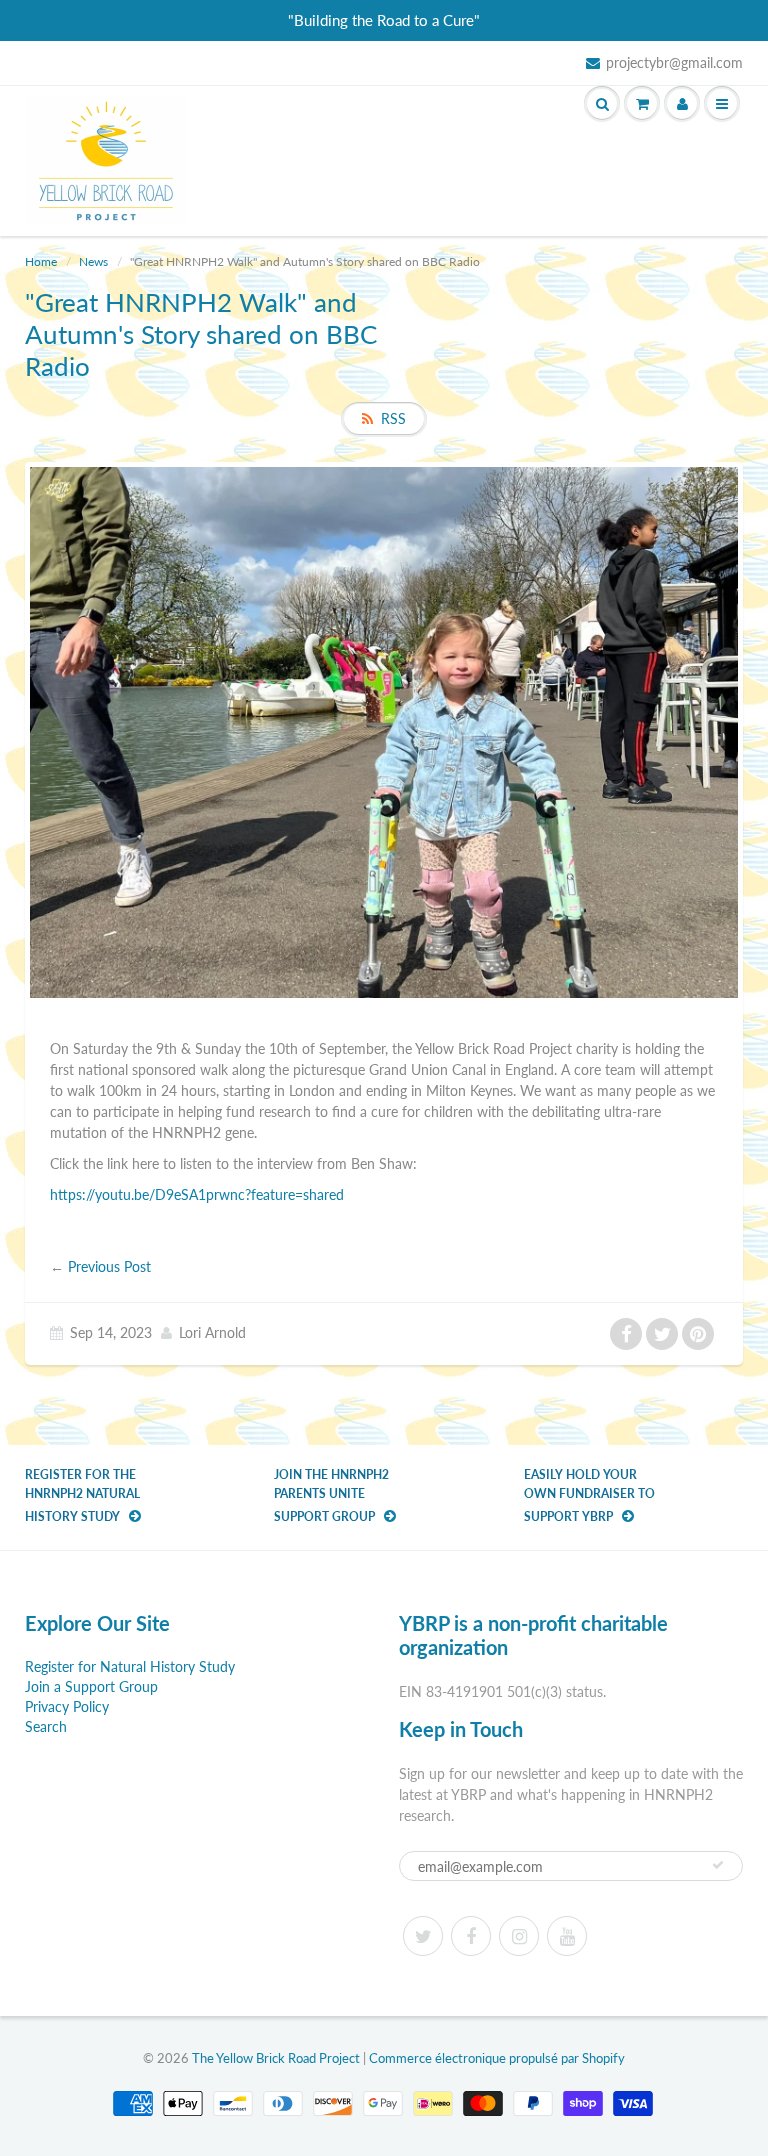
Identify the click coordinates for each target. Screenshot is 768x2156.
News (93, 261)
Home (41, 261)
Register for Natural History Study (130, 1666)
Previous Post (109, 1266)
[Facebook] (471, 1936)
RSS (393, 418)
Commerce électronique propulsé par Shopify (497, 2058)
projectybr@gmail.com (674, 62)
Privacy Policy (67, 1706)
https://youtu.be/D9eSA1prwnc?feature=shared (197, 1194)
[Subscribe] (718, 1865)
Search (46, 1726)
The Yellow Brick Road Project (276, 2058)
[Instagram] (519, 1936)
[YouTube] (567, 1936)
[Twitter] (423, 1936)
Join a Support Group (91, 1686)
